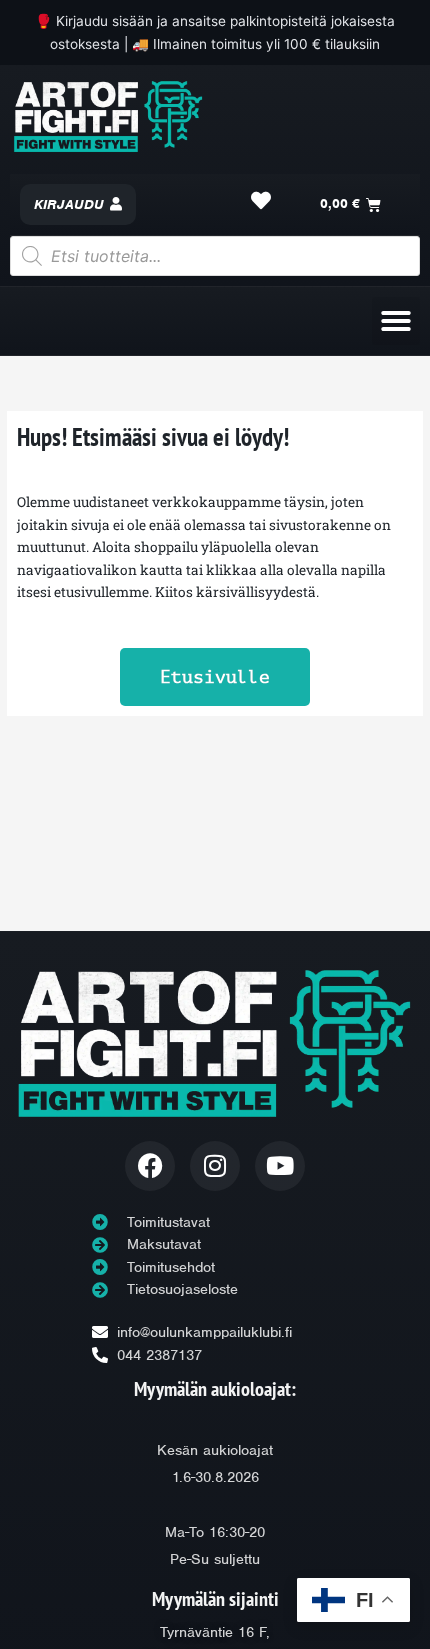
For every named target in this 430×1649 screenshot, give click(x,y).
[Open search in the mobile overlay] (215, 256)
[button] (396, 321)
